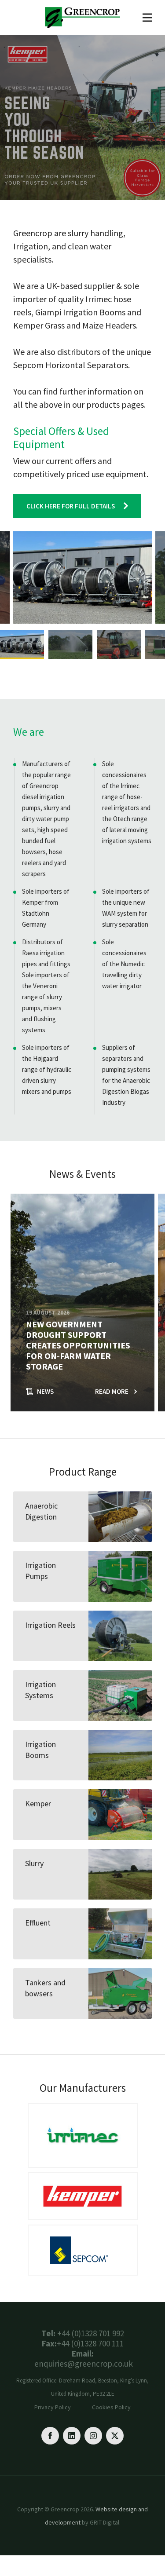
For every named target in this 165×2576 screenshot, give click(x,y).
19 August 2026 (48, 1313)
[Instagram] (93, 2436)
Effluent (38, 1923)
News (45, 1391)
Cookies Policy (111, 2407)
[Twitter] (115, 2436)
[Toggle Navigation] (147, 18)
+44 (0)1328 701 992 (91, 2333)
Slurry (34, 1863)
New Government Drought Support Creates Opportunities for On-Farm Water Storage (78, 1345)
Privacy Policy (53, 2407)
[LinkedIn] (72, 2436)
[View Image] (22, 645)
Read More (112, 1391)
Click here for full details (71, 506)
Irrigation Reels (50, 1625)
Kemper (38, 1803)
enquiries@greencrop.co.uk (84, 2364)
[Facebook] (50, 2436)
